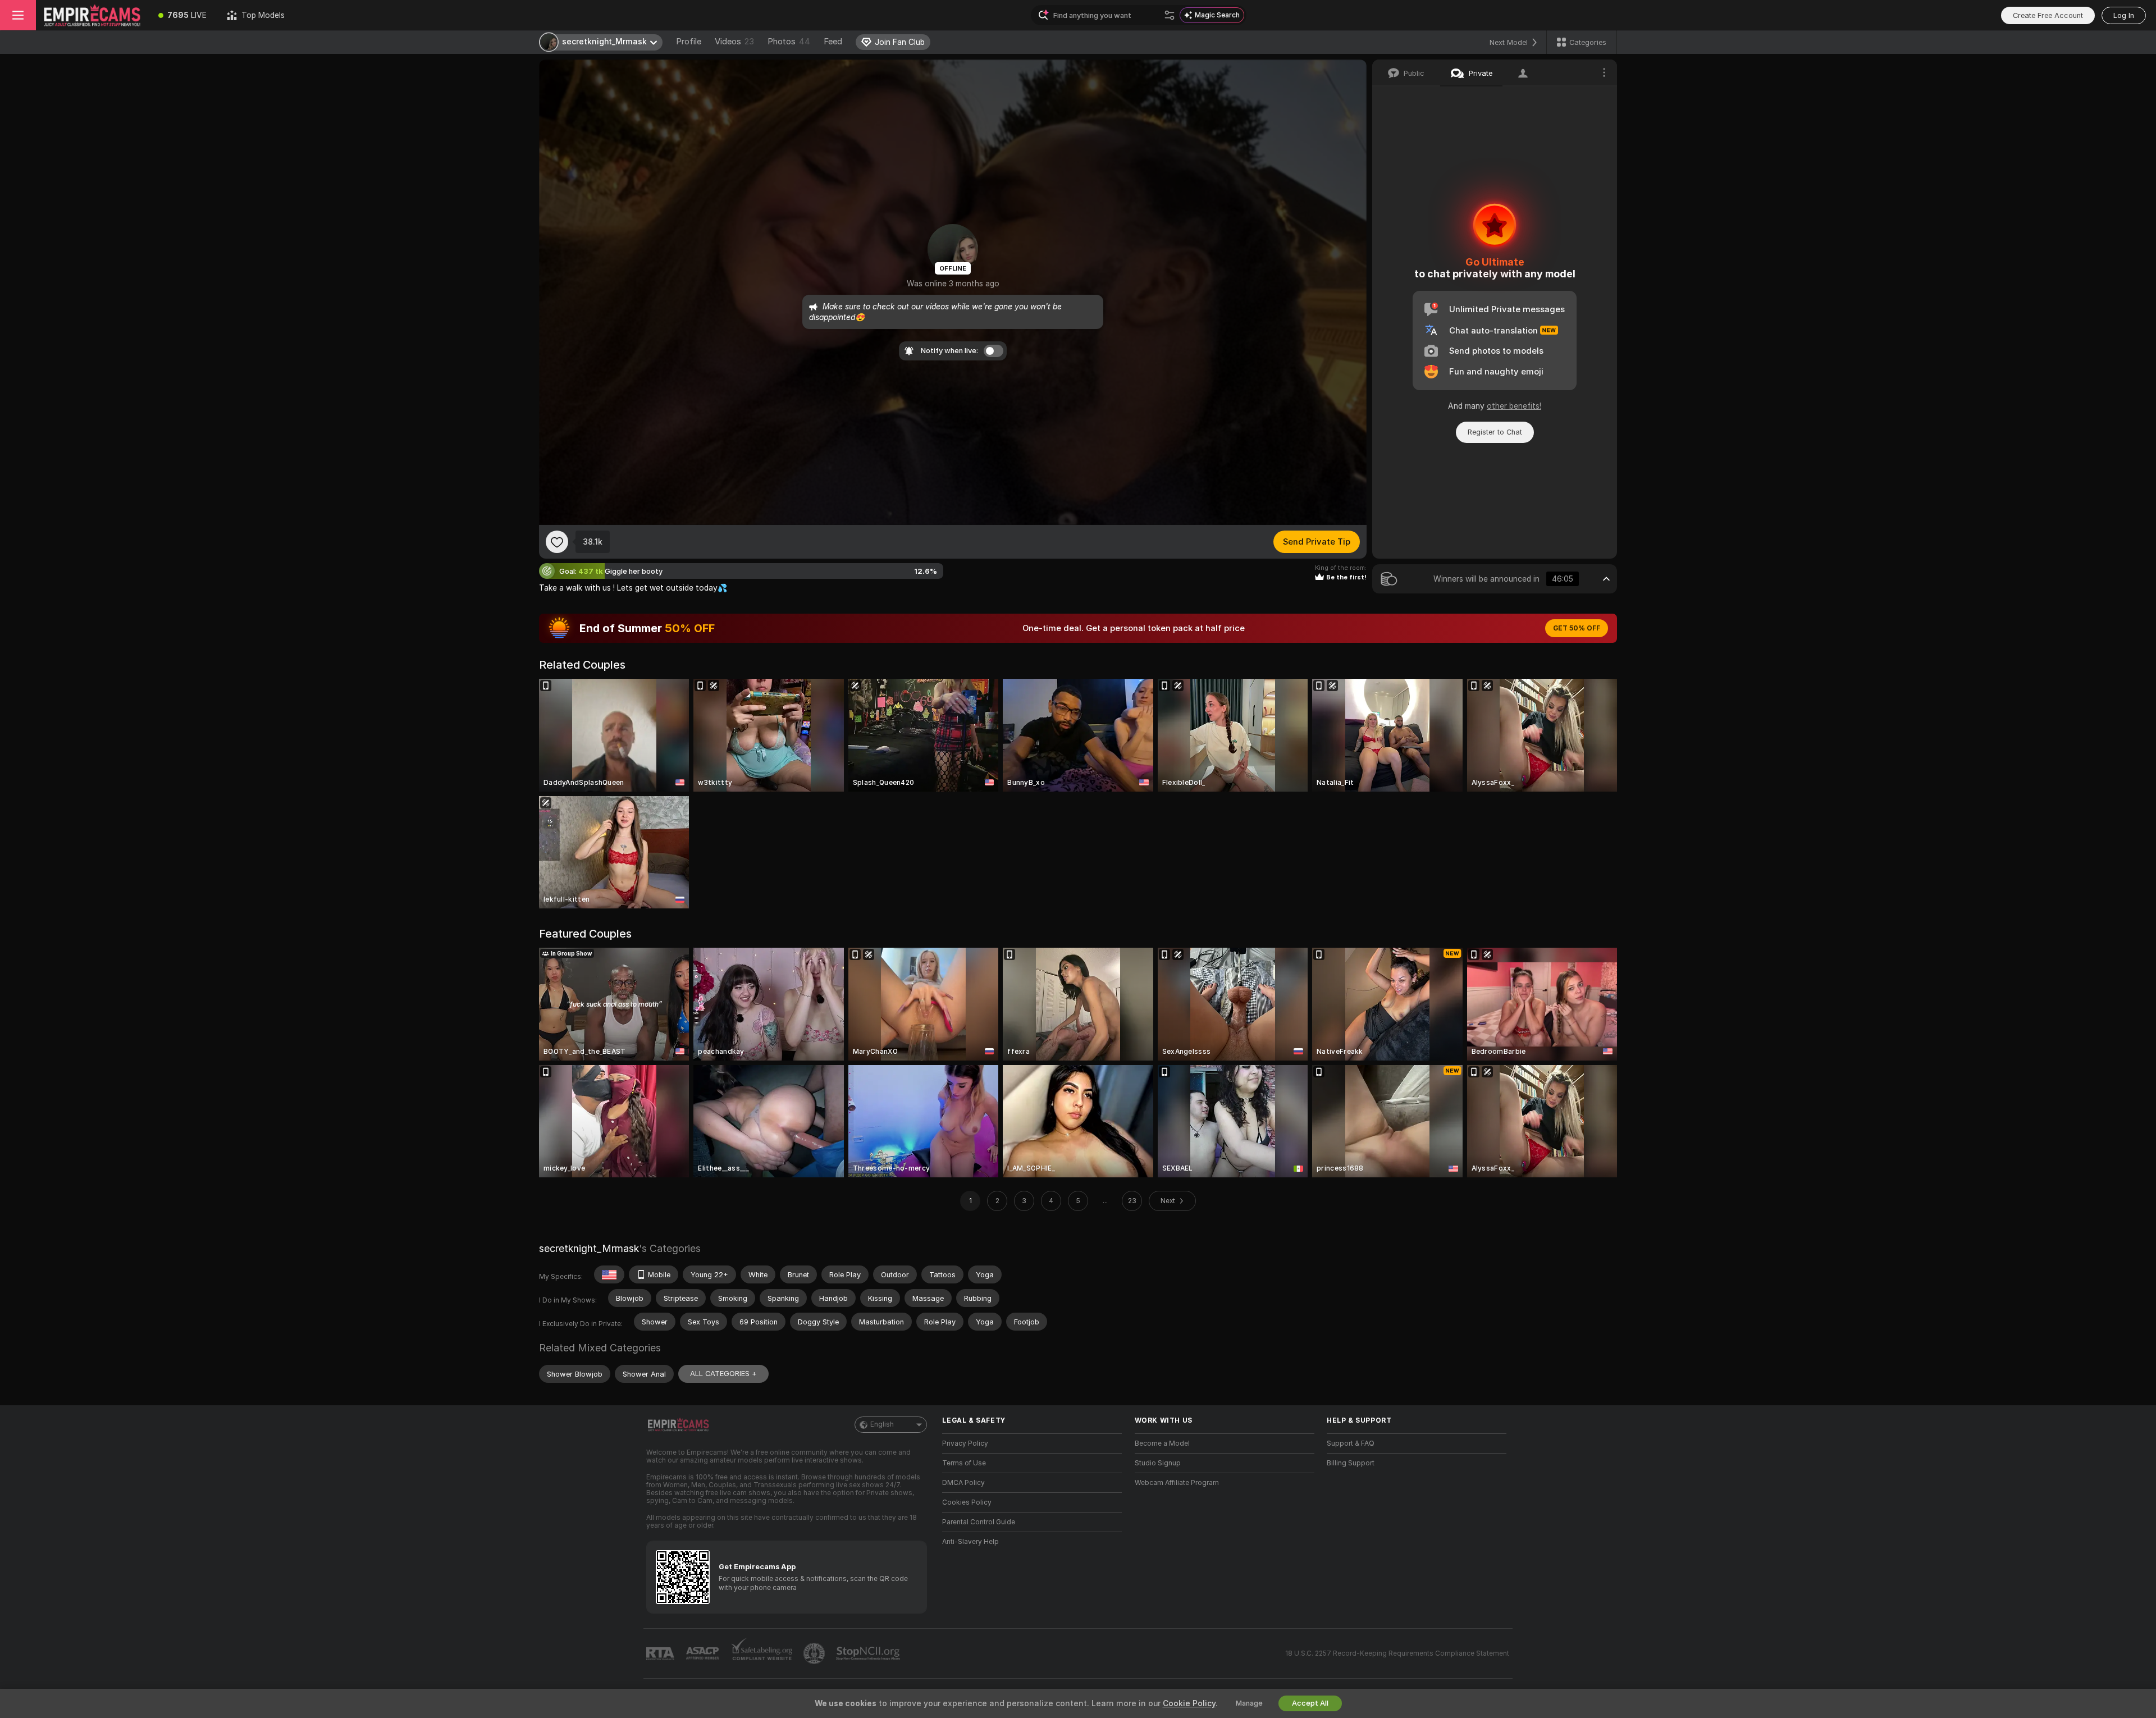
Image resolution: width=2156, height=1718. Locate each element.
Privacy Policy (965, 1443)
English (882, 1424)
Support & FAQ (1351, 1443)
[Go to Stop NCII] (869, 1653)
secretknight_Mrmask (589, 1248)
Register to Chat (1495, 432)
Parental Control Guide (979, 1522)
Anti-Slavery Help (970, 1542)
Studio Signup (1158, 1463)
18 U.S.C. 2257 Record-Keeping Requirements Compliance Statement (1397, 1653)
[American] (609, 1274)
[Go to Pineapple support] (815, 1653)
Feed (833, 42)
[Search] (1170, 15)
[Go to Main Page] (92, 15)
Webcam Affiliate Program (1177, 1483)
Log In (2124, 15)
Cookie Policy (1189, 1703)
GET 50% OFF (1577, 628)
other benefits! (1514, 406)
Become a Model (1162, 1443)
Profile (689, 42)
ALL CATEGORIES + (723, 1374)
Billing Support (1351, 1463)
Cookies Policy (967, 1502)
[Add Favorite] (557, 542)
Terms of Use (964, 1463)
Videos (734, 42)
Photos (789, 42)
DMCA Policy (963, 1483)
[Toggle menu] (18, 15)
